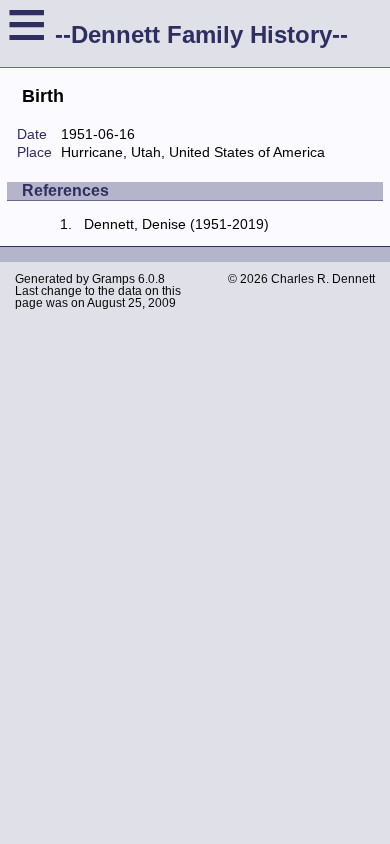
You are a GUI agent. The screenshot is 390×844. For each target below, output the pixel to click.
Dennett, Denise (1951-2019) (176, 224)
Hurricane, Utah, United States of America (193, 152)
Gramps (113, 279)
